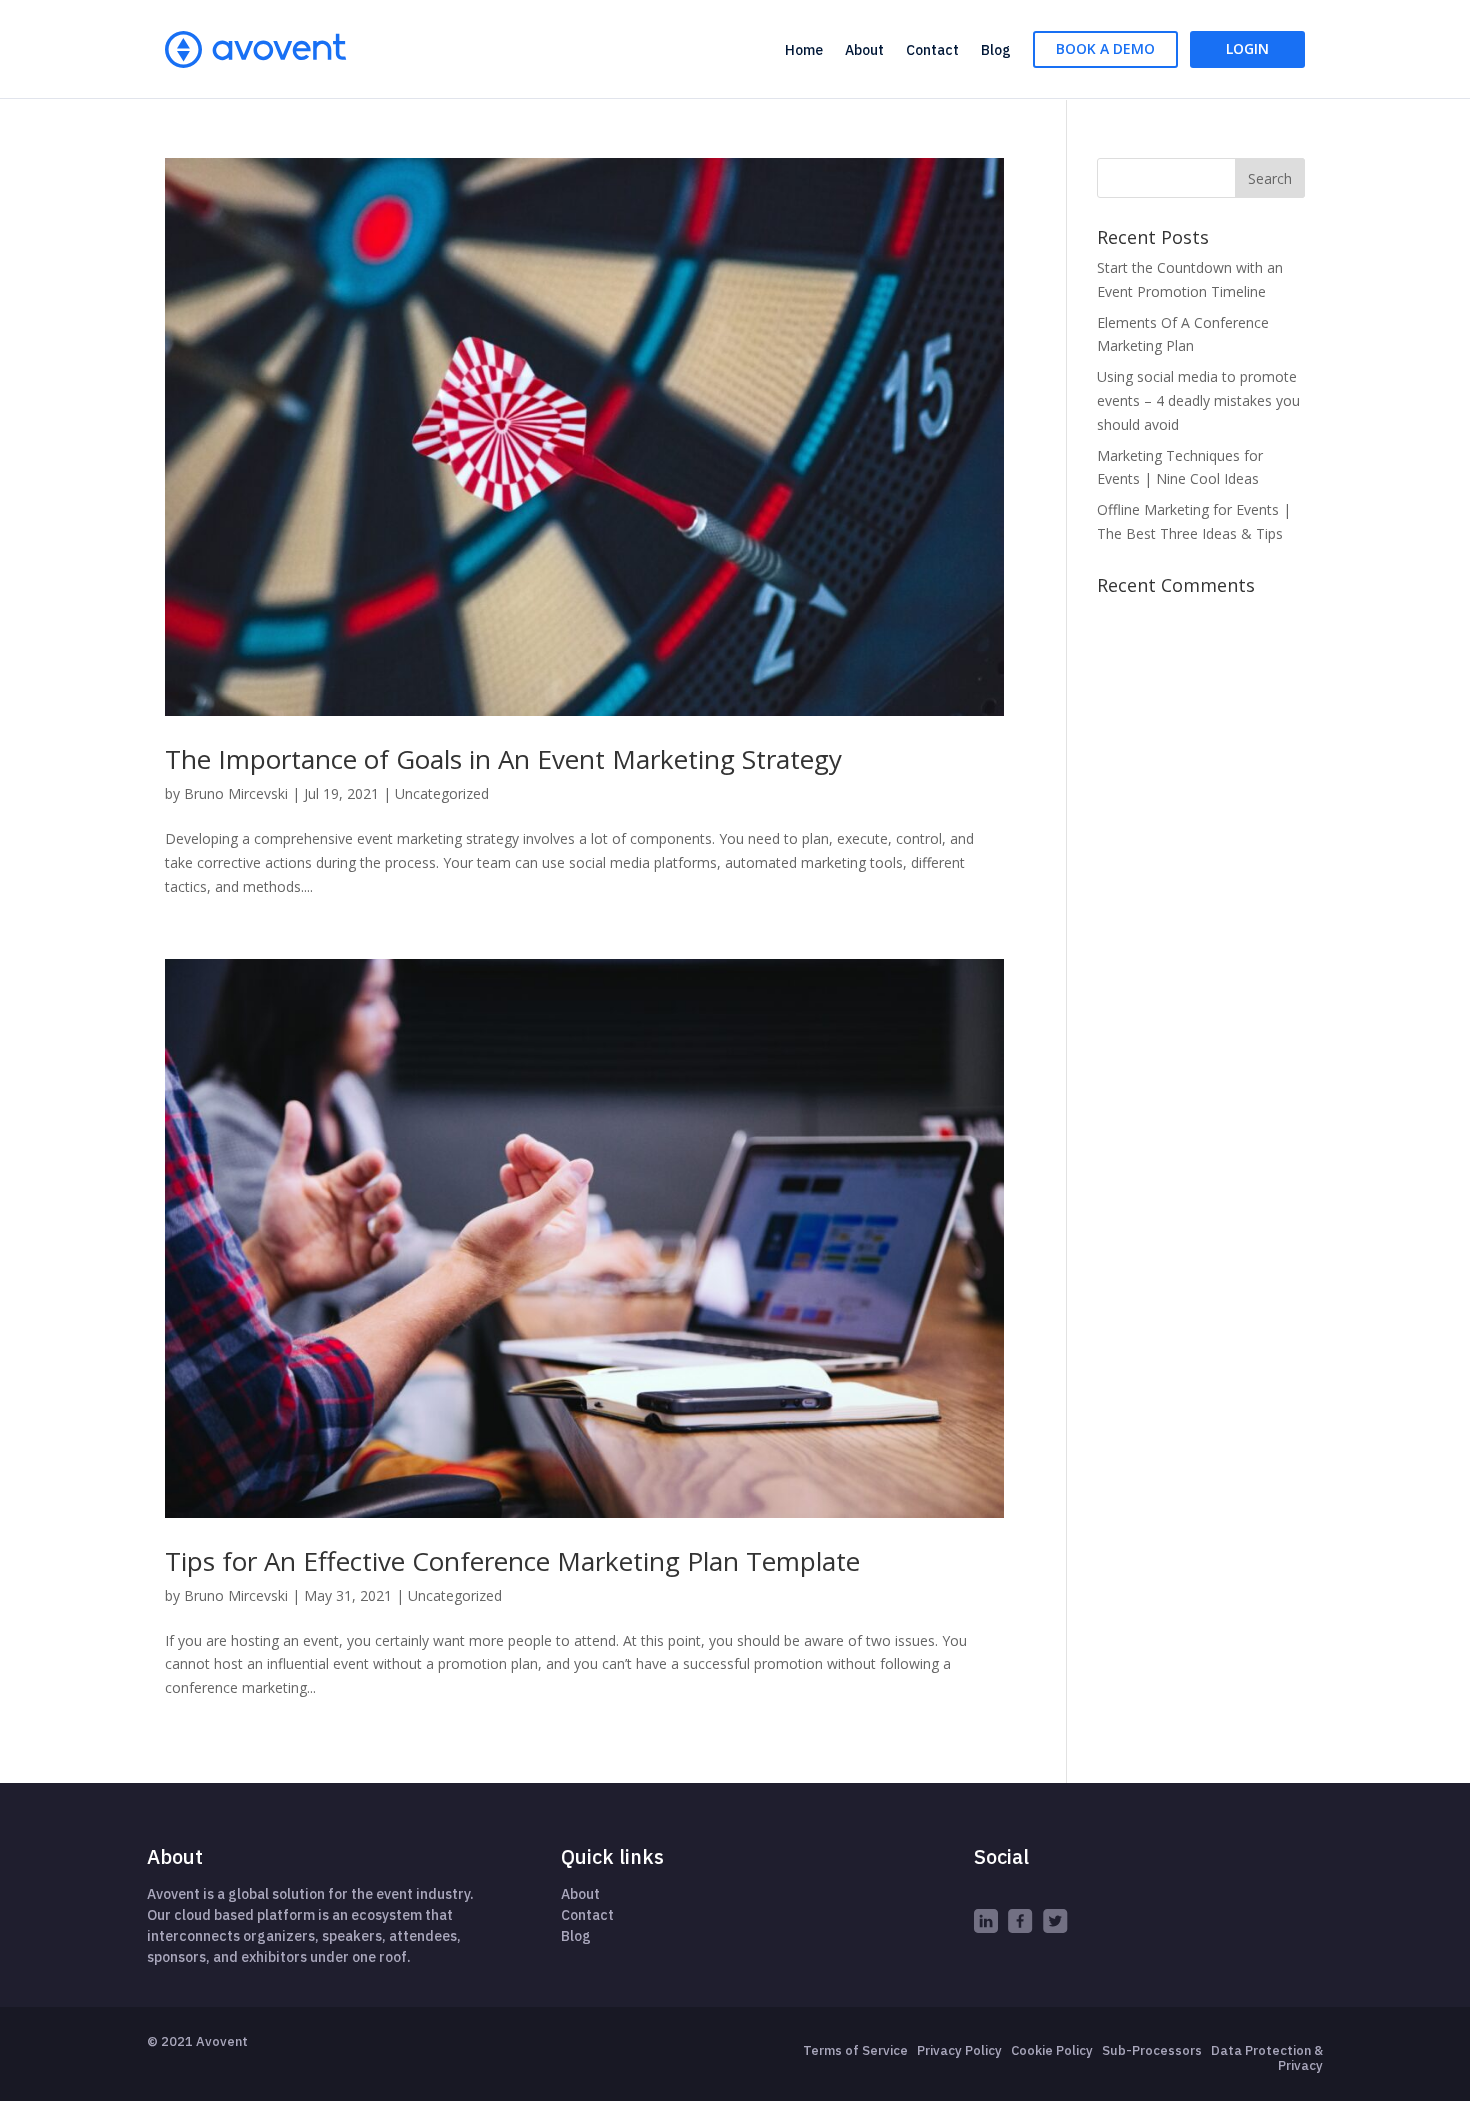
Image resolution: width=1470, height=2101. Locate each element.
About (864, 50)
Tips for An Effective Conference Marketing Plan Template (512, 1561)
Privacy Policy (959, 2050)
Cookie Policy (1052, 2050)
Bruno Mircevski (236, 793)
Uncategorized (442, 793)
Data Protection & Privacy (1267, 2058)
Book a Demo (1105, 48)
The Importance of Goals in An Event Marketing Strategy (503, 759)
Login (1247, 48)
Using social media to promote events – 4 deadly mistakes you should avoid (1198, 400)
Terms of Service (855, 2050)
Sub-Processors (1152, 2050)
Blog (996, 50)
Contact (932, 50)
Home (804, 50)
